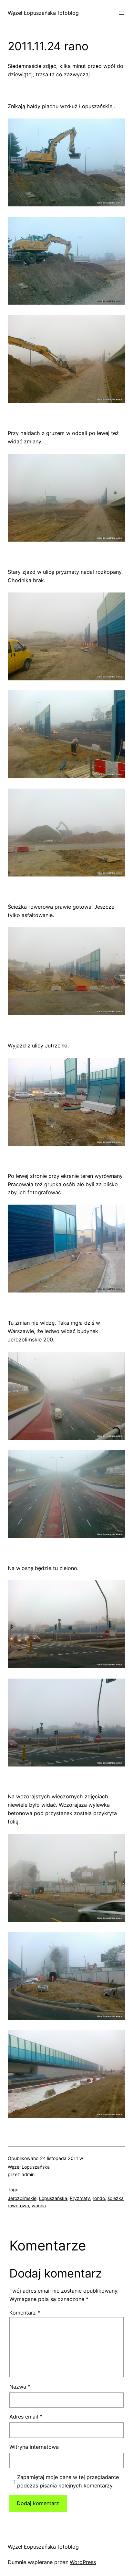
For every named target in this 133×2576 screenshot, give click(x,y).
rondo (99, 2198)
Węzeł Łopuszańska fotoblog (43, 13)
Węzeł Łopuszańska (29, 2167)
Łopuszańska (53, 2198)
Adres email (26, 2417)
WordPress (83, 2562)
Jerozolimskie (22, 2198)
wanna (39, 2206)
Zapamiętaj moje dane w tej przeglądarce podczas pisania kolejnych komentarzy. (68, 2481)
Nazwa (20, 2387)
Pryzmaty (80, 2198)
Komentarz (25, 2313)
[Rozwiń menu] (121, 13)
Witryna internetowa (34, 2447)
